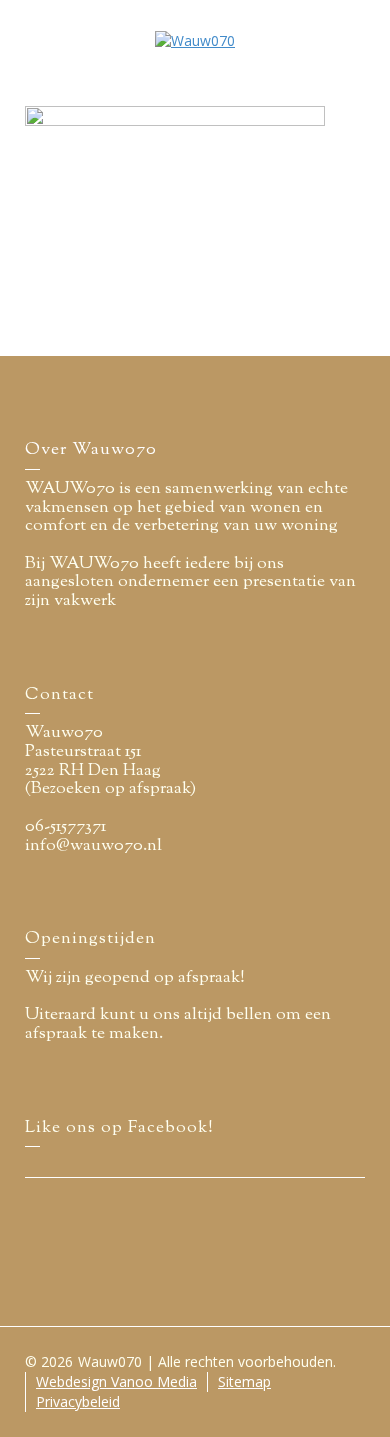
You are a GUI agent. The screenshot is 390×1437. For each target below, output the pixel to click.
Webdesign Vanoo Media (116, 1381)
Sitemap (244, 1381)
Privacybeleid (78, 1401)
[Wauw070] (195, 39)
